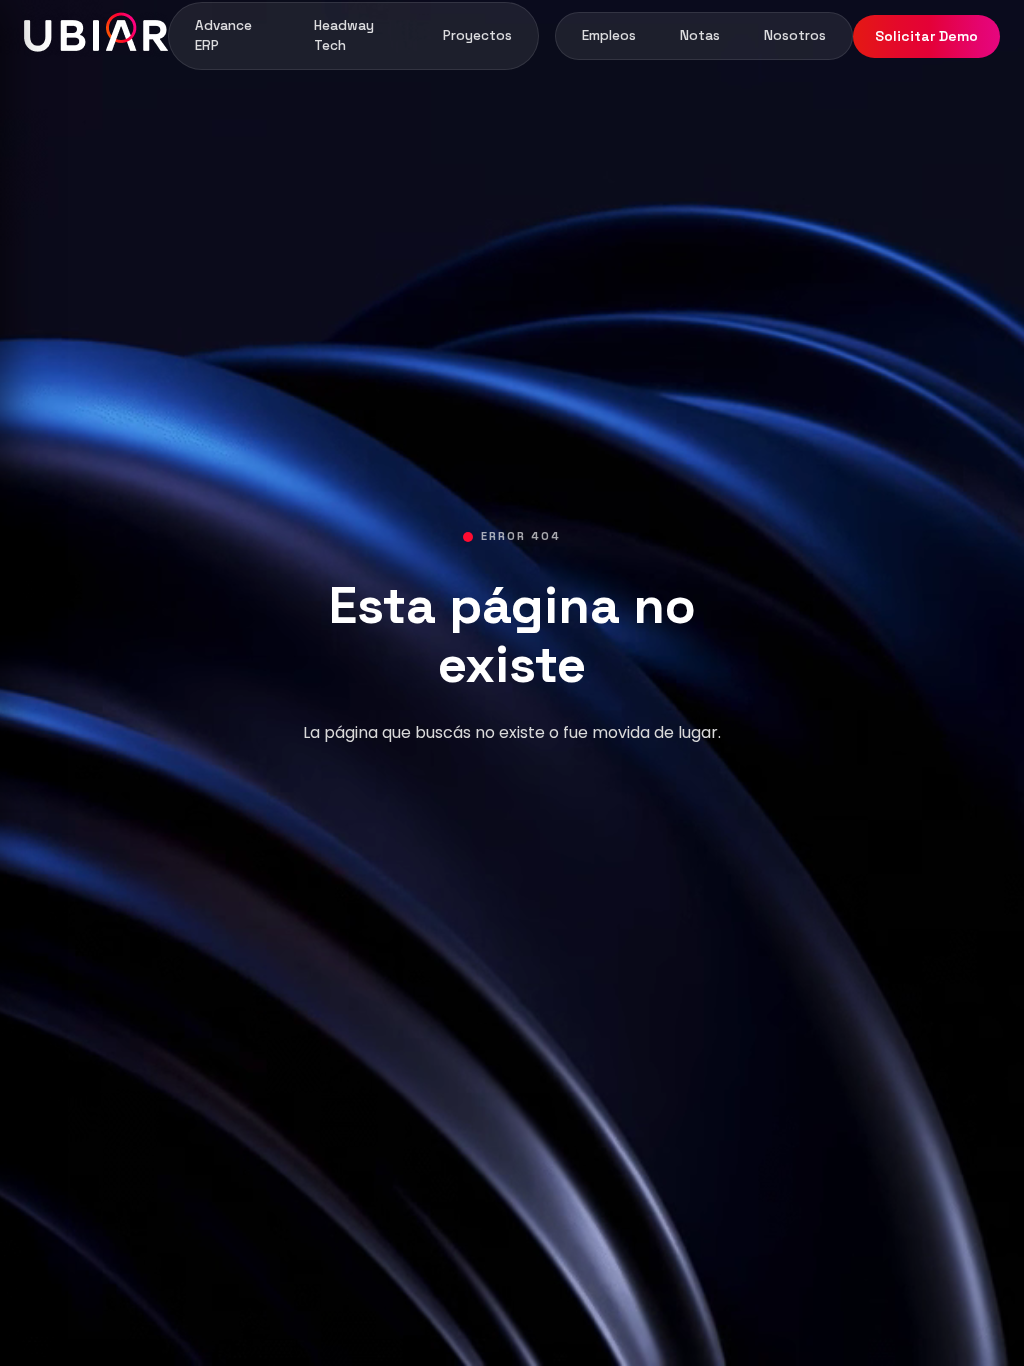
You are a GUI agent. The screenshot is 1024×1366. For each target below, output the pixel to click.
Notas (700, 35)
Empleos (609, 35)
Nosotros (795, 35)
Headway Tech (344, 35)
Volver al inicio (512, 816)
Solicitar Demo (926, 36)
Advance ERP (223, 35)
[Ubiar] (96, 36)
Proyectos (477, 35)
